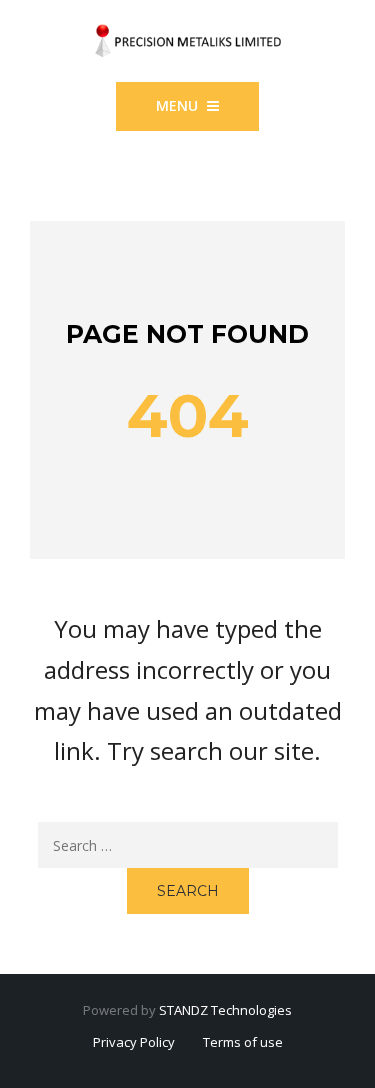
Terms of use (243, 1042)
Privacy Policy (134, 1042)
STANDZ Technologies (225, 1010)
